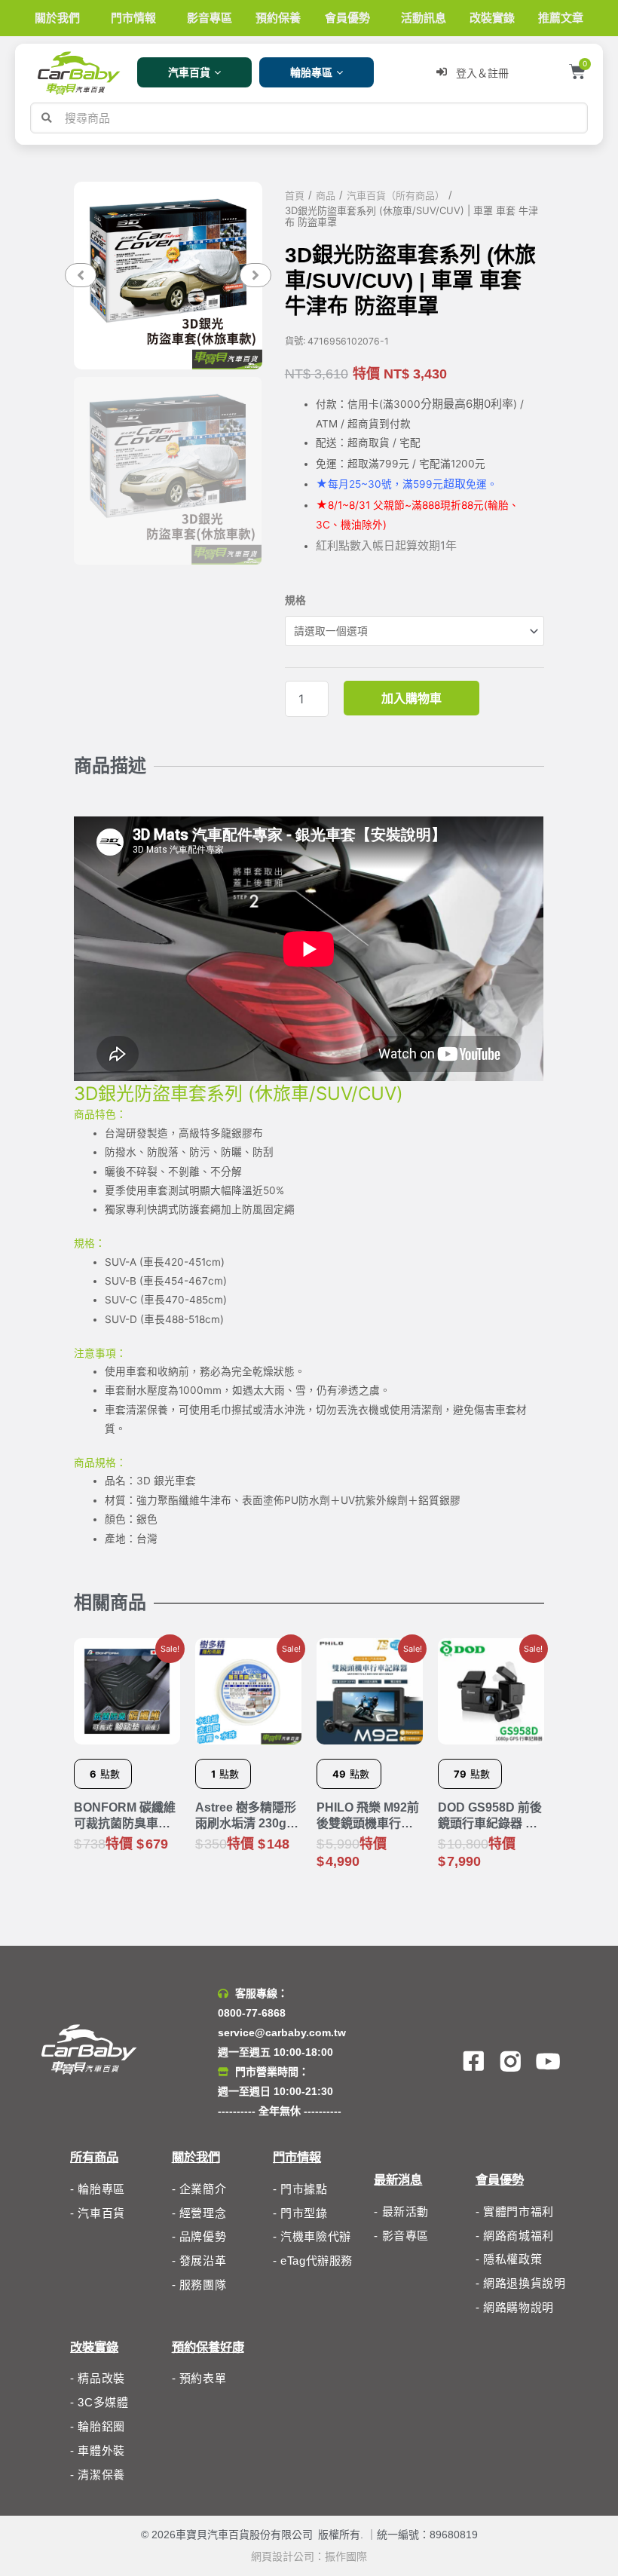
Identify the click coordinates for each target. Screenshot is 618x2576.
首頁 (295, 196)
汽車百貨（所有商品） (396, 196)
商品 (326, 196)
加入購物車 (411, 698)
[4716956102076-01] (168, 276)
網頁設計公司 (283, 2556)
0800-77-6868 (252, 2013)
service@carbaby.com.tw (282, 2032)
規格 (295, 600)
